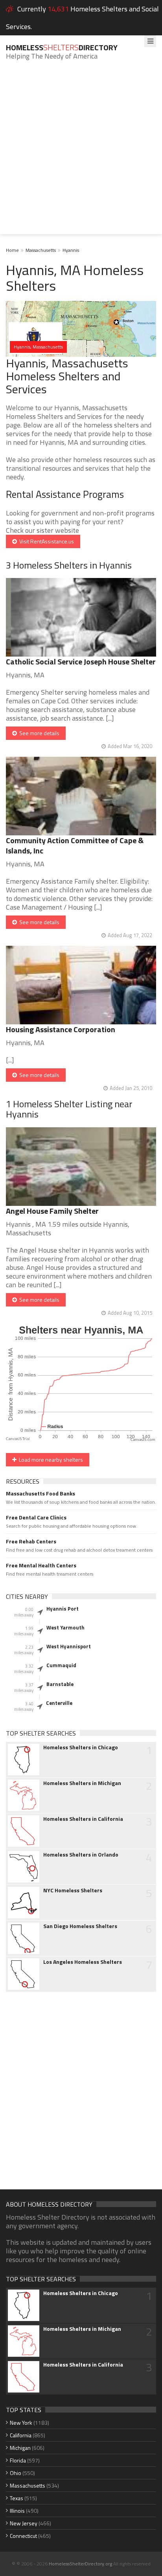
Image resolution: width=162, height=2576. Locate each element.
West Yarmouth (65, 1627)
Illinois (17, 2511)
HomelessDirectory (62, 47)
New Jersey (24, 2523)
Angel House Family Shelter (52, 1211)
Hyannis (71, 250)
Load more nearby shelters (50, 1460)
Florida (18, 2460)
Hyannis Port (63, 1609)
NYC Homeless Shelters (73, 1890)
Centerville (59, 1703)
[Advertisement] (81, 153)
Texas (17, 2498)
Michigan (20, 2448)
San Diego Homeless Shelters (80, 1926)
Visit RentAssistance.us (45, 541)
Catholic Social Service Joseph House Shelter (81, 661)
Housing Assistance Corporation (61, 1029)
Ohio (16, 2473)
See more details (38, 733)
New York (21, 2423)
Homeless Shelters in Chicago (81, 1747)
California (21, 2435)
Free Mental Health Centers (41, 1565)
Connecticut (23, 2536)
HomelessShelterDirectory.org (80, 2564)
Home (12, 250)
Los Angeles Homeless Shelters (83, 1962)
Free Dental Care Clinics (36, 1517)
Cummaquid (61, 1665)
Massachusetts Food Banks (40, 1493)
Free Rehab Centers (31, 1541)
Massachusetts (41, 250)
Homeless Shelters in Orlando (81, 1855)
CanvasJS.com (143, 1440)
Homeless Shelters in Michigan (82, 1783)
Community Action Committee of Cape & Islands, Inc (75, 845)
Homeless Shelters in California (83, 1819)
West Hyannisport (69, 1646)
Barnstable (60, 1684)
